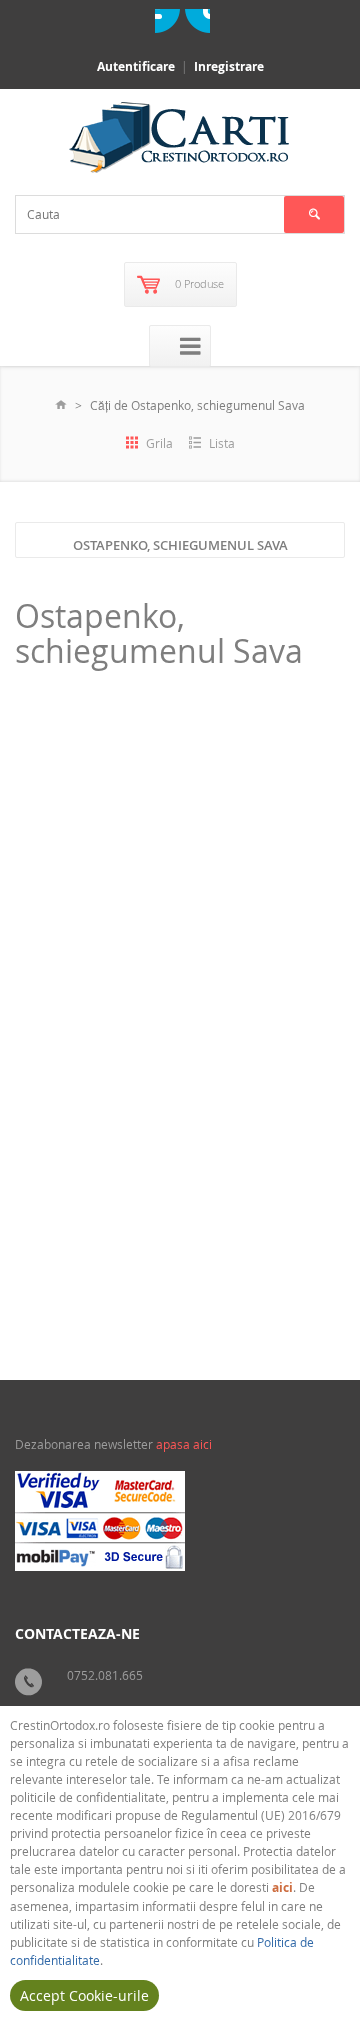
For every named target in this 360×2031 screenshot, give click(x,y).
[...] (217, 1182)
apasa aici (184, 1444)
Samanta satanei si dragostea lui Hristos (151, 1032)
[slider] (66, 1224)
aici (282, 1887)
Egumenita (308, 1279)
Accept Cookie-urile (84, 1995)
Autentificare (136, 66)
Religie (94, 1243)
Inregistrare (229, 66)
